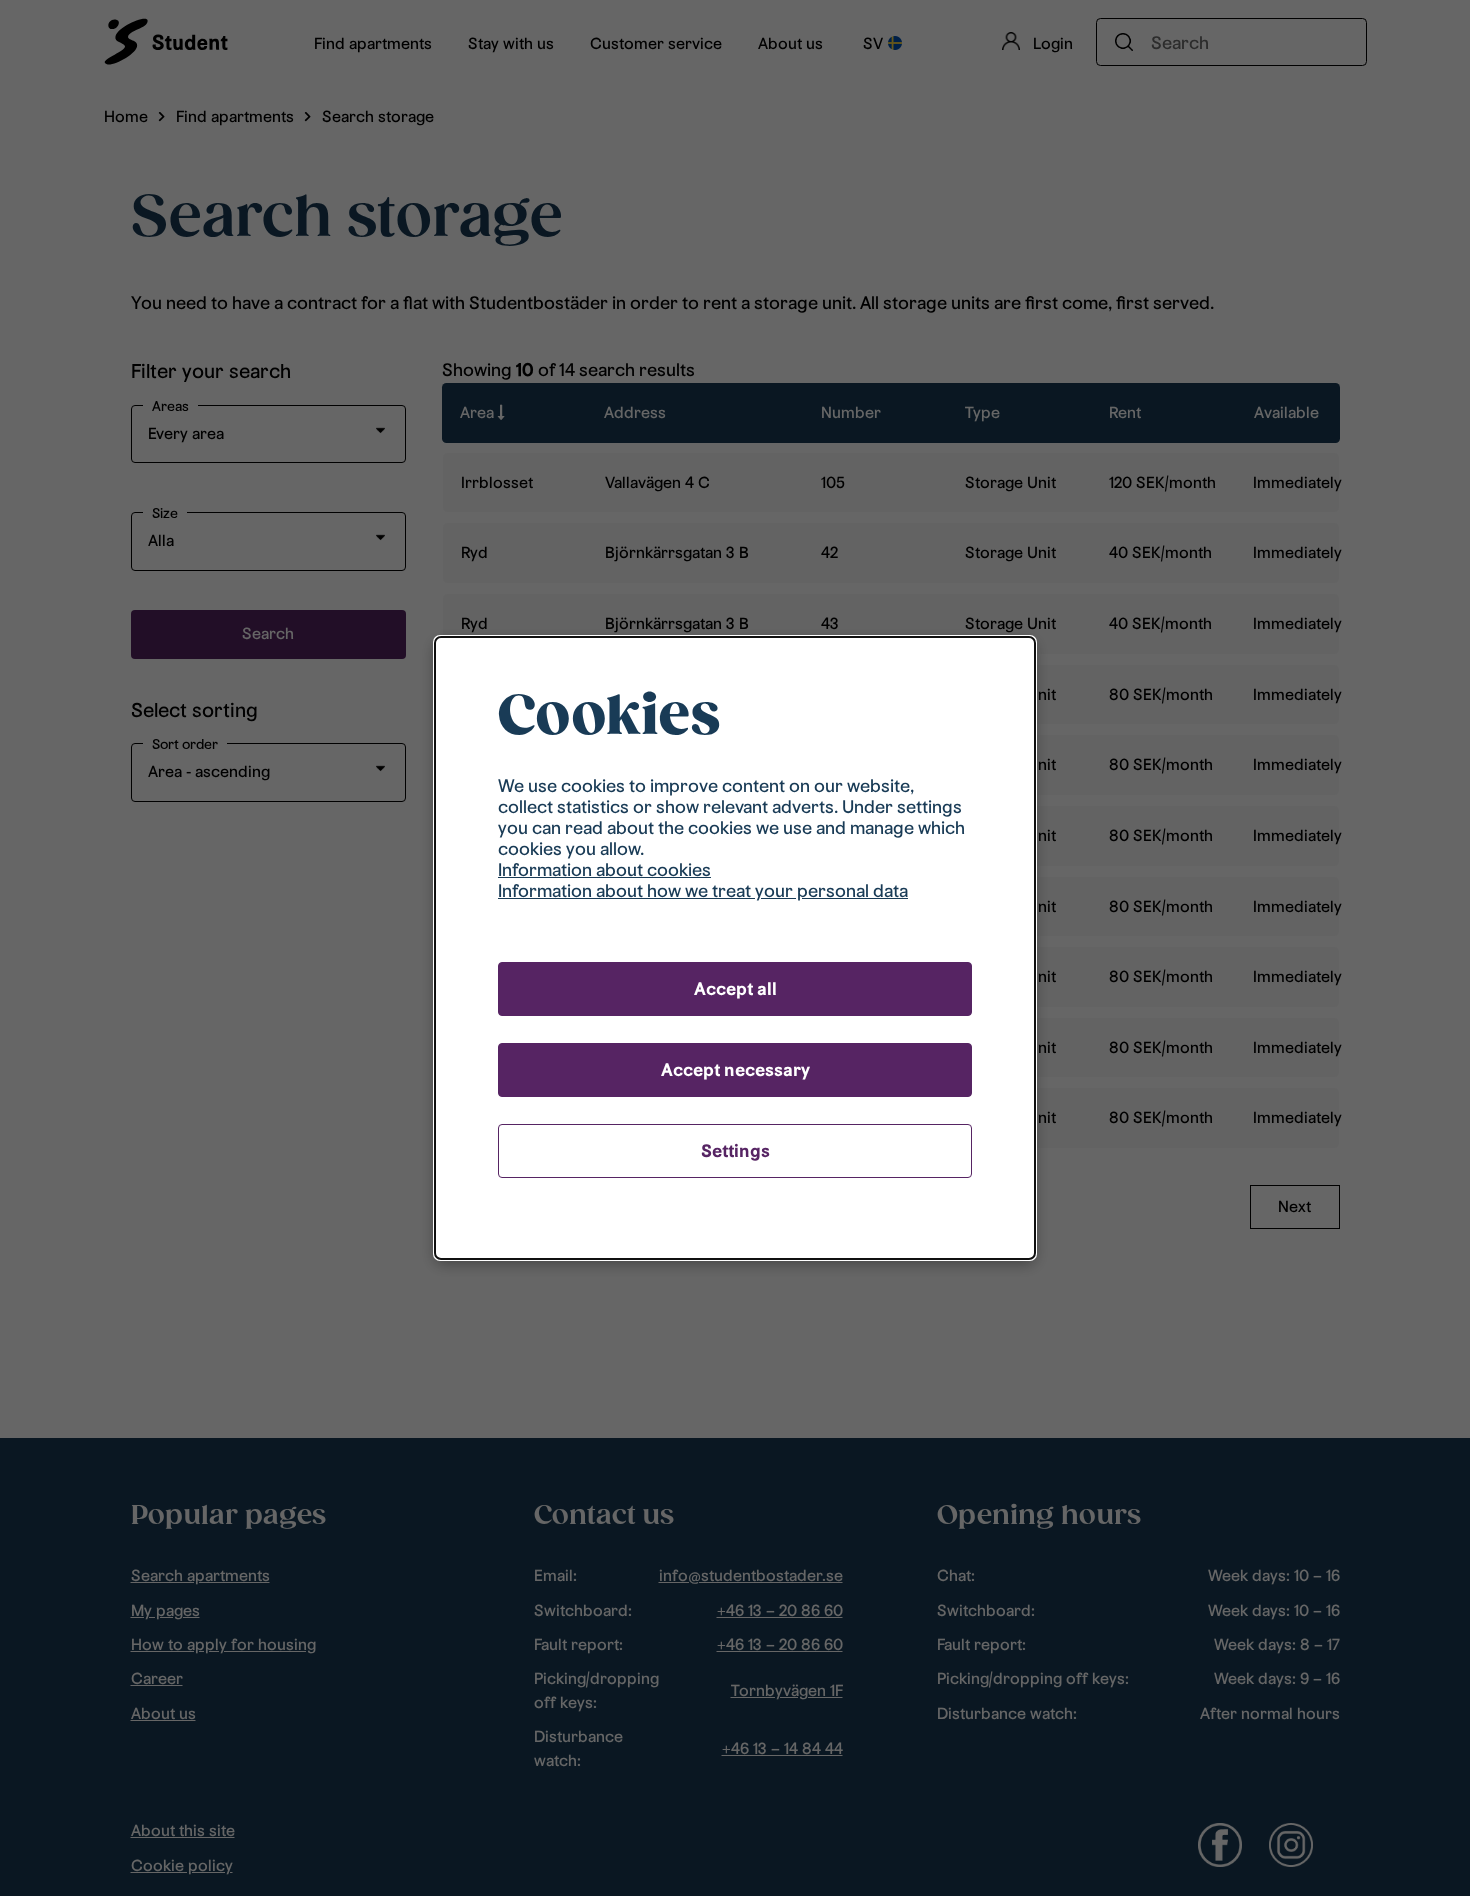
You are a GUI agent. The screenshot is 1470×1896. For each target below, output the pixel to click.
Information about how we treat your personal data (703, 890)
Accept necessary (735, 1069)
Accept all (735, 988)
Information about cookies (604, 869)
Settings (735, 1150)
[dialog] (735, 947)
